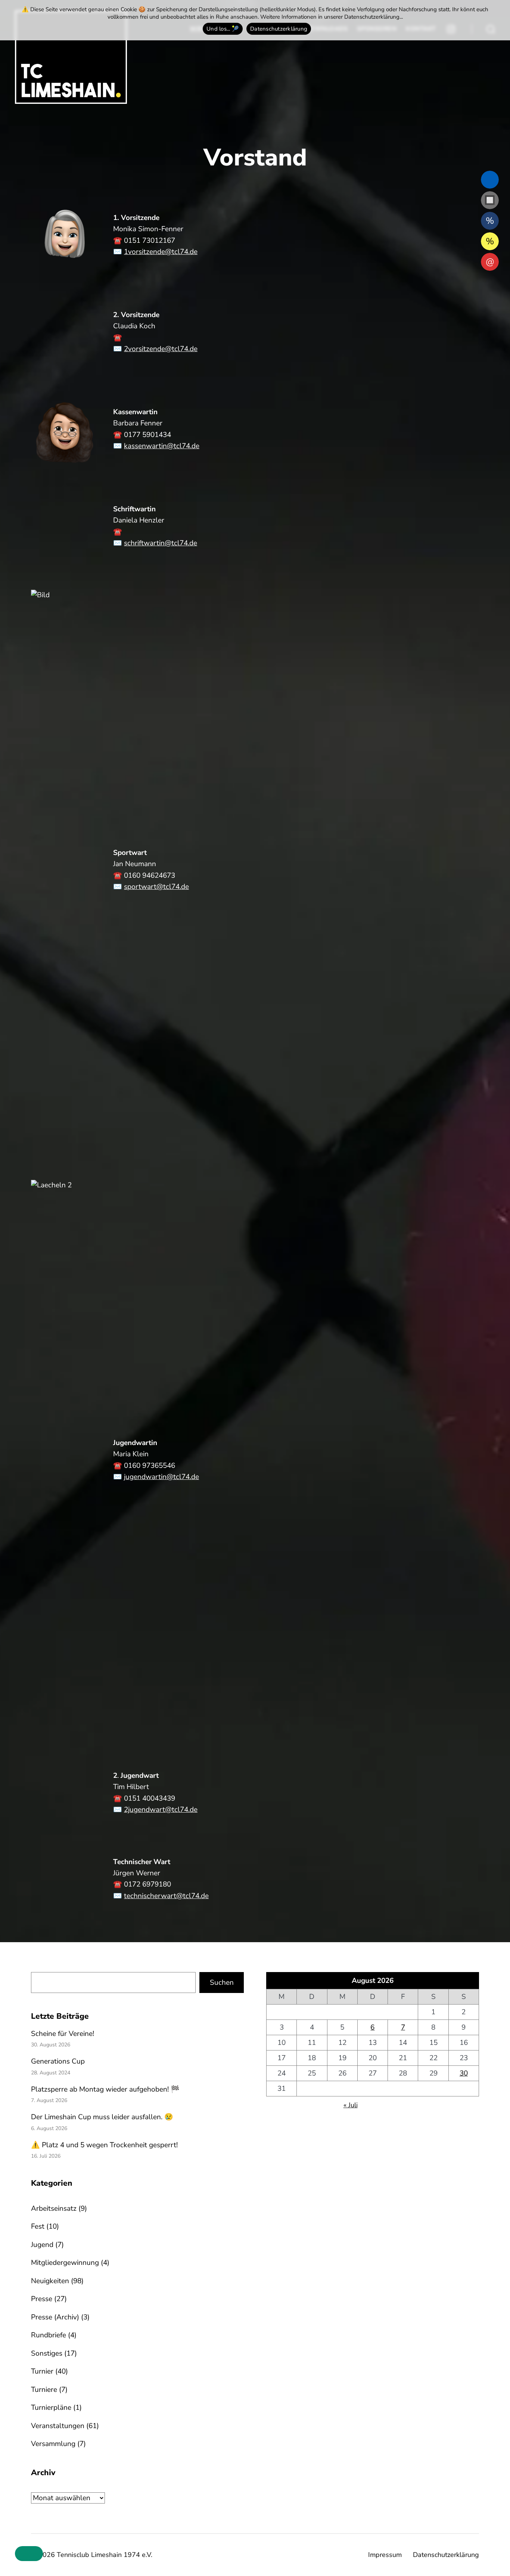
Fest (38, 2226)
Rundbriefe (49, 2335)
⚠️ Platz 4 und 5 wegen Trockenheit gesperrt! (104, 2145)
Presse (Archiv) (55, 2317)
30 (464, 2073)
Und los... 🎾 (223, 29)
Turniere (44, 2390)
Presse (42, 2299)
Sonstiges (47, 2353)
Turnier (42, 2371)
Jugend (42, 2245)
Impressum (385, 2555)
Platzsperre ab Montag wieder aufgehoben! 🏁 (105, 2089)
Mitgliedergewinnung (65, 2263)
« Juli (351, 2105)
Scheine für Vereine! (63, 2034)
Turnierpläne (51, 2408)
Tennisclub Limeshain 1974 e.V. (105, 2555)
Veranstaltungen (58, 2426)
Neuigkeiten (50, 2281)
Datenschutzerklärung (446, 2555)
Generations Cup (58, 2061)
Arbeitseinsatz (54, 2208)
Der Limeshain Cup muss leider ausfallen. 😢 (102, 2117)
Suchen (222, 1983)
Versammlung (53, 2444)
